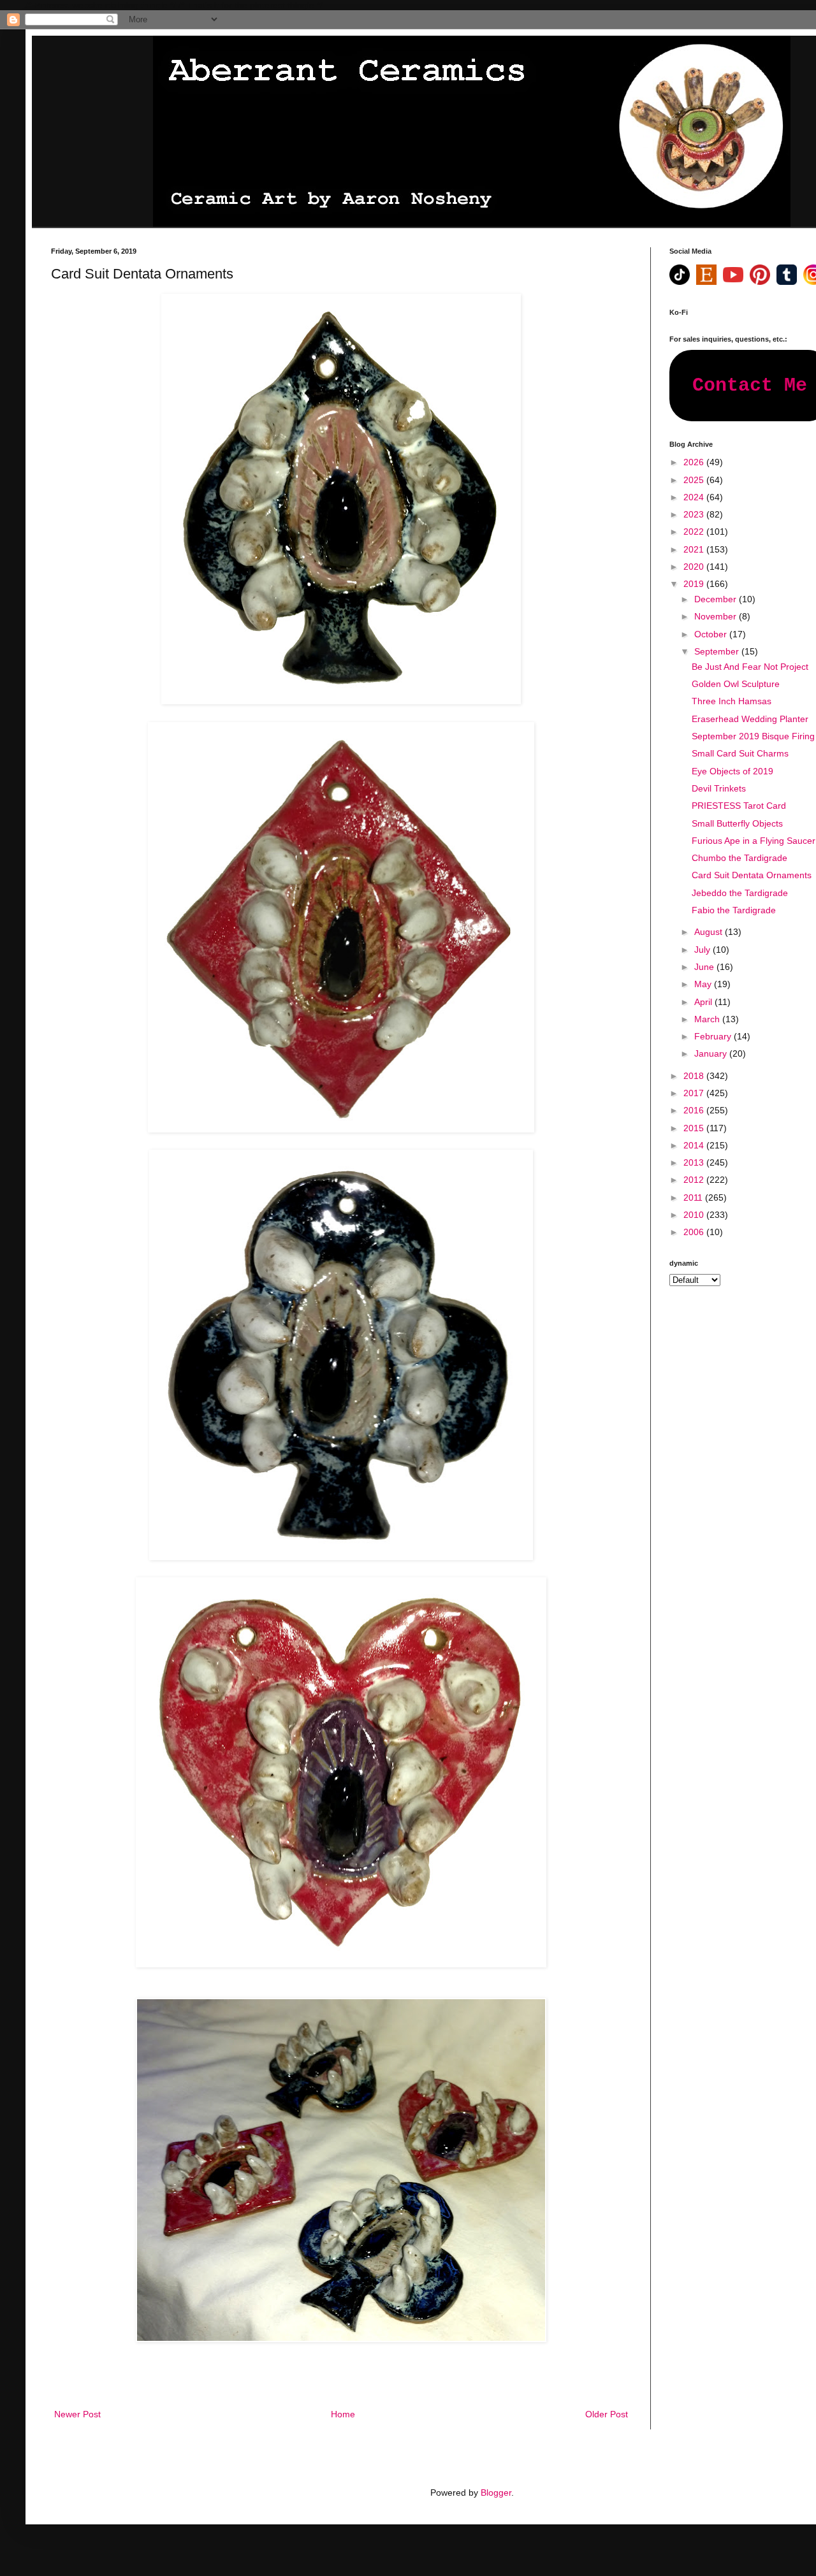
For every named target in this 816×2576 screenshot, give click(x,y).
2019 (695, 584)
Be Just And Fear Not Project (750, 667)
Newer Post (77, 2414)
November (717, 616)
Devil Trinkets (719, 788)
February (714, 1036)
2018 (695, 1076)
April (704, 1002)
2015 (695, 1128)
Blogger (496, 2493)
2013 (695, 1162)
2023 (695, 514)
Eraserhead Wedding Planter (750, 719)
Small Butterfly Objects (737, 823)
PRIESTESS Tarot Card (739, 806)
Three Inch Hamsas (732, 701)
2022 (695, 532)
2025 (695, 480)
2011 (694, 1198)
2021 (695, 549)
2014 (695, 1145)
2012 (695, 1180)
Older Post (607, 2414)
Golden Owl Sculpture (736, 684)
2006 (695, 1232)
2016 (695, 1110)
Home (343, 2414)
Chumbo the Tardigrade (739, 858)
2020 (695, 567)
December (717, 599)
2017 (695, 1093)
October (712, 634)
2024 (695, 497)
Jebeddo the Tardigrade (740, 893)
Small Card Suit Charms (740, 753)
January (712, 1053)
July (703, 950)
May (704, 984)
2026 (695, 462)
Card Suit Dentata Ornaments (752, 875)
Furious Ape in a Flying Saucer (754, 841)
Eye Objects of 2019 (732, 771)
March (708, 1019)
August (710, 932)
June (705, 967)
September (718, 651)
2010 (695, 1215)
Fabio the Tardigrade (734, 910)
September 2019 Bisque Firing (753, 736)
